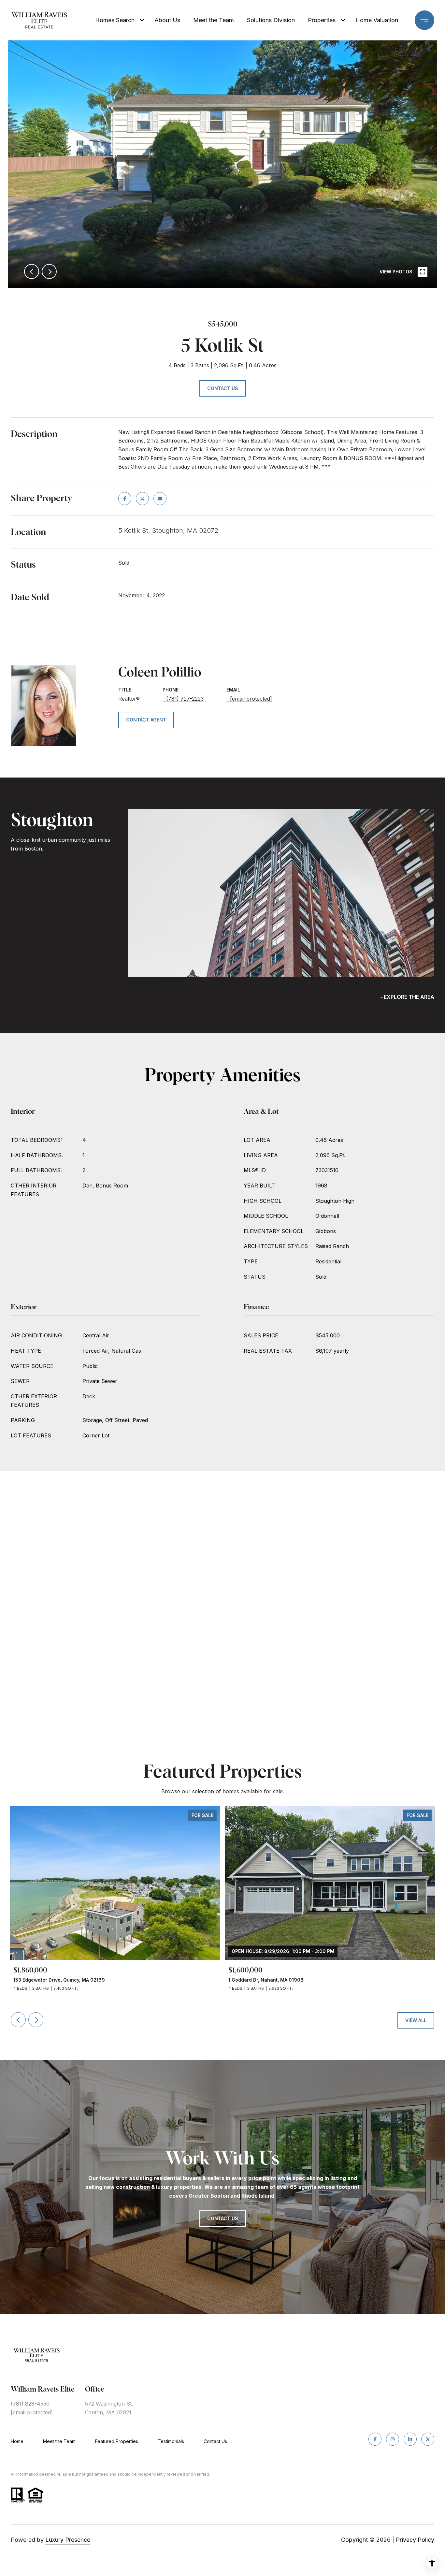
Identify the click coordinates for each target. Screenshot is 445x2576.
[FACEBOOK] (375, 2439)
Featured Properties (117, 2441)
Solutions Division (271, 20)
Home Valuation (377, 20)
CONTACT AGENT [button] (146, 720)
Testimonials (171, 2441)
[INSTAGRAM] (393, 2439)
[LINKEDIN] (410, 2439)
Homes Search (115, 20)
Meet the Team (214, 20)
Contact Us (215, 2441)
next (49, 271)
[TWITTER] (428, 2439)
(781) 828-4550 (30, 2404)
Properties (322, 20)
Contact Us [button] (223, 388)
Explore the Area (409, 997)
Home (17, 2441)
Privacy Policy (415, 2540)
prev (32, 271)
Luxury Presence (68, 2540)
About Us (167, 20)
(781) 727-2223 (185, 699)
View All (416, 2020)
